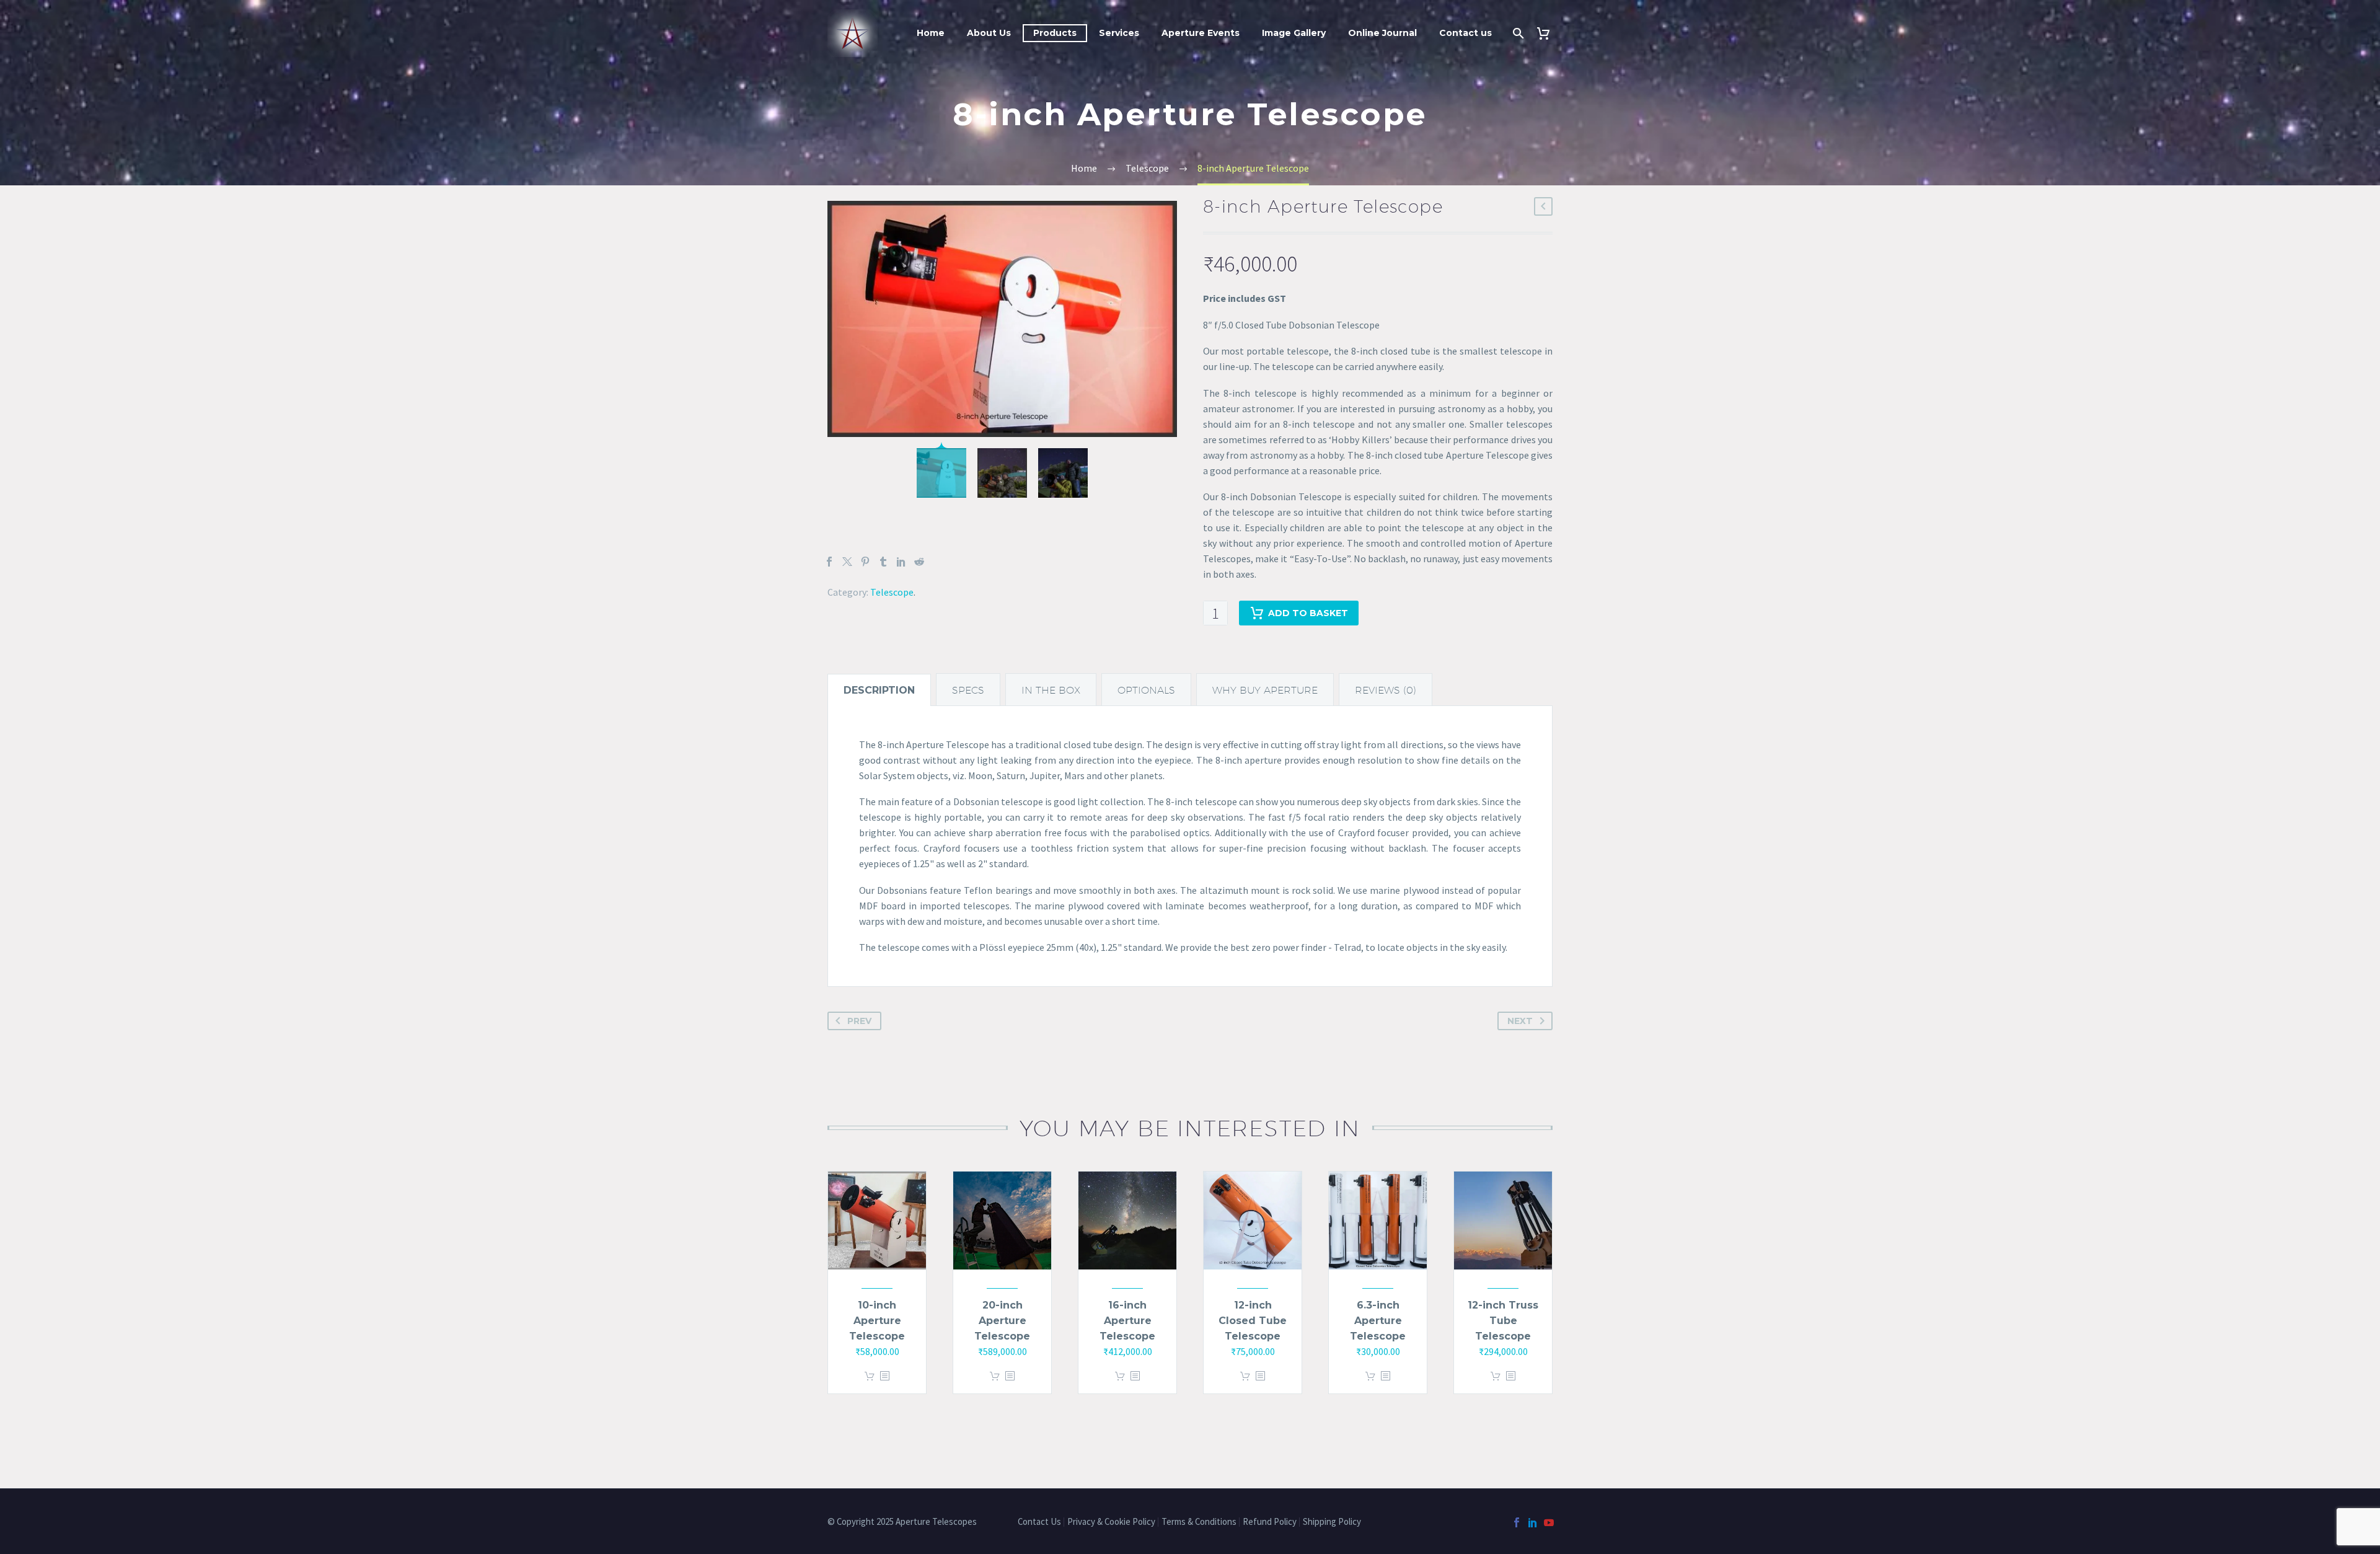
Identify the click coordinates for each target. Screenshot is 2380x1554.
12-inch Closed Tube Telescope (1253, 1321)
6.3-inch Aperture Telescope (1378, 1321)
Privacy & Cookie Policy (1111, 1522)
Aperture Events (1201, 33)
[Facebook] (829, 562)
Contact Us (1039, 1522)
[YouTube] (1549, 1522)
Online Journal (1382, 33)
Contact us (1465, 33)
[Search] (1517, 33)
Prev (859, 1021)
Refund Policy (1270, 1522)
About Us (989, 33)
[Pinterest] (865, 562)
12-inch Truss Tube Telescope (1503, 1321)
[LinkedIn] (901, 562)
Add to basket (1308, 613)
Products (1055, 33)
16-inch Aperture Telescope (1127, 1321)
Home (931, 33)
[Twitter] (847, 562)
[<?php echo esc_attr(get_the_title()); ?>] (884, 1376)
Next (1520, 1021)
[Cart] (1548, 33)
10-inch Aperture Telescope (877, 1321)
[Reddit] (919, 562)
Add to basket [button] (870, 1376)
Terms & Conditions (1199, 1522)
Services (1119, 33)
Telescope (892, 592)
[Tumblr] (883, 562)
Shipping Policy (1333, 1522)
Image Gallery (1294, 33)
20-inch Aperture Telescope (1002, 1321)
